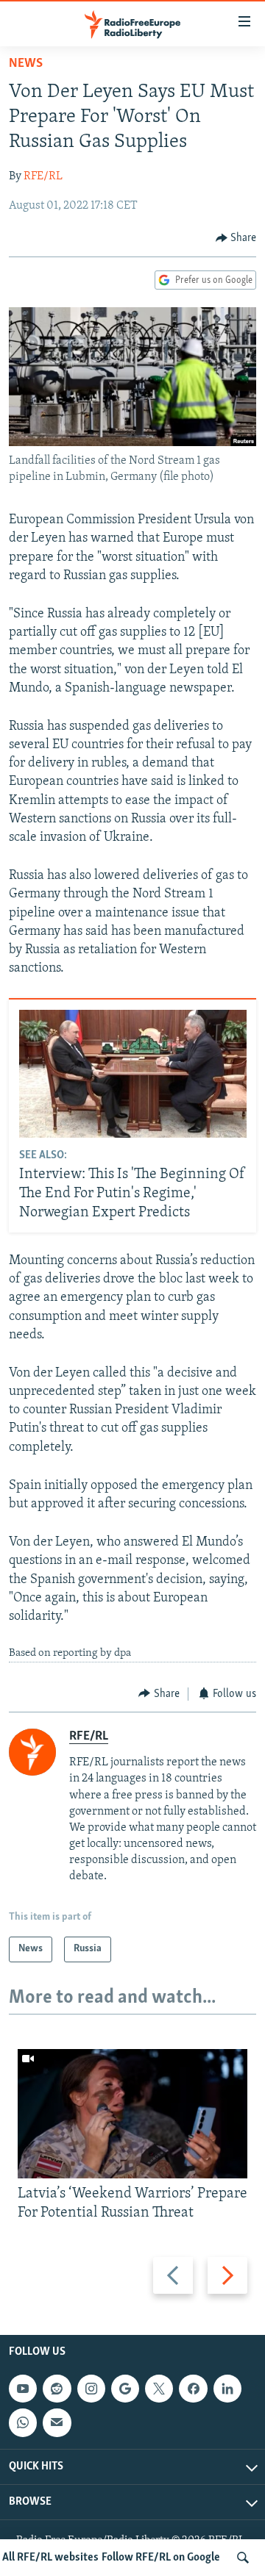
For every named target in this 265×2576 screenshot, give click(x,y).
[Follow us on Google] (125, 2389)
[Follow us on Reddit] (57, 2389)
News (26, 64)
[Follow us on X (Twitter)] (159, 2389)
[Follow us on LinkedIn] (227, 2389)
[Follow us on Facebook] (193, 2389)
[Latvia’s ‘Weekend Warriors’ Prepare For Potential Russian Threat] (132, 2114)
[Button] (236, 238)
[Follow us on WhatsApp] (23, 2422)
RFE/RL (43, 176)
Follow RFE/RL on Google (161, 2558)
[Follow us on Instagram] (91, 2389)
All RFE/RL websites (50, 2558)
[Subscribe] (57, 2422)
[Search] (243, 2558)
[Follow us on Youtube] (23, 2389)
